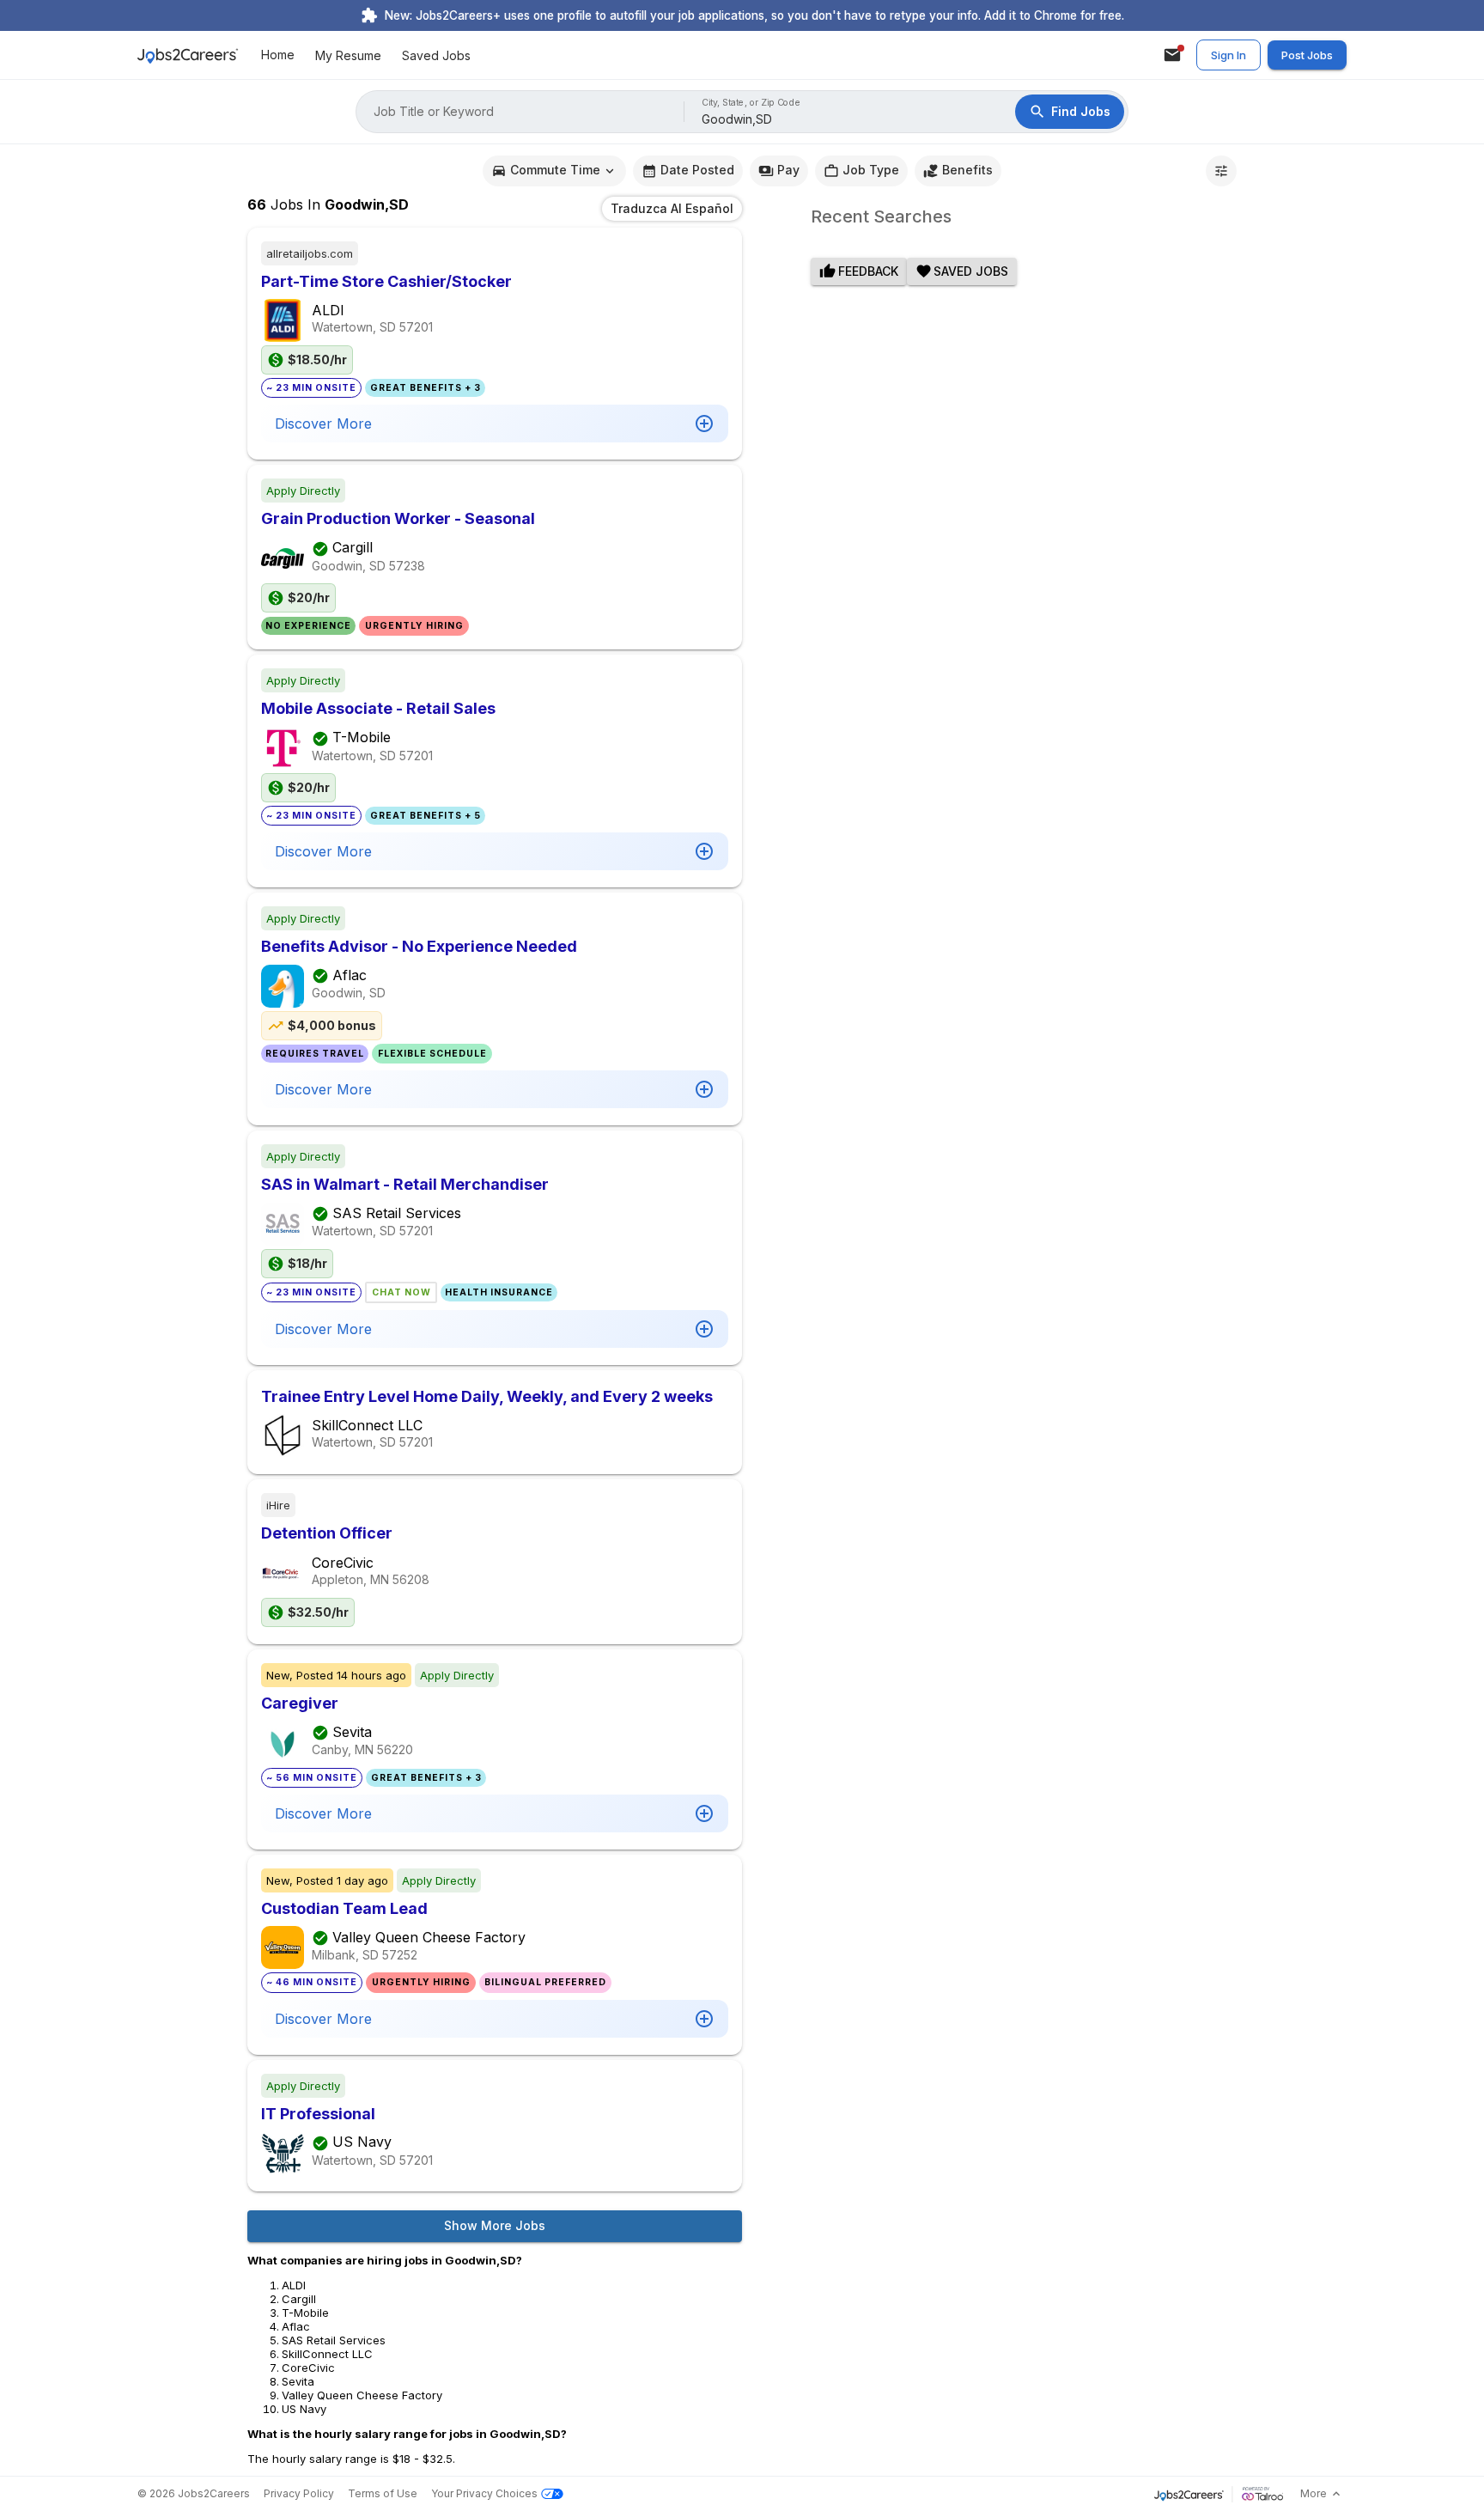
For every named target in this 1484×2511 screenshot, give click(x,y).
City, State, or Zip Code (751, 103)
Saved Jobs (436, 55)
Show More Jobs (495, 2225)
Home (278, 55)
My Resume (348, 55)
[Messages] (1172, 55)
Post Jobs (1307, 55)
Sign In (1229, 55)
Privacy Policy (299, 2493)
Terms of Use (383, 2493)
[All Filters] (1221, 171)
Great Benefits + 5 (426, 816)
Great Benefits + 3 (426, 388)
